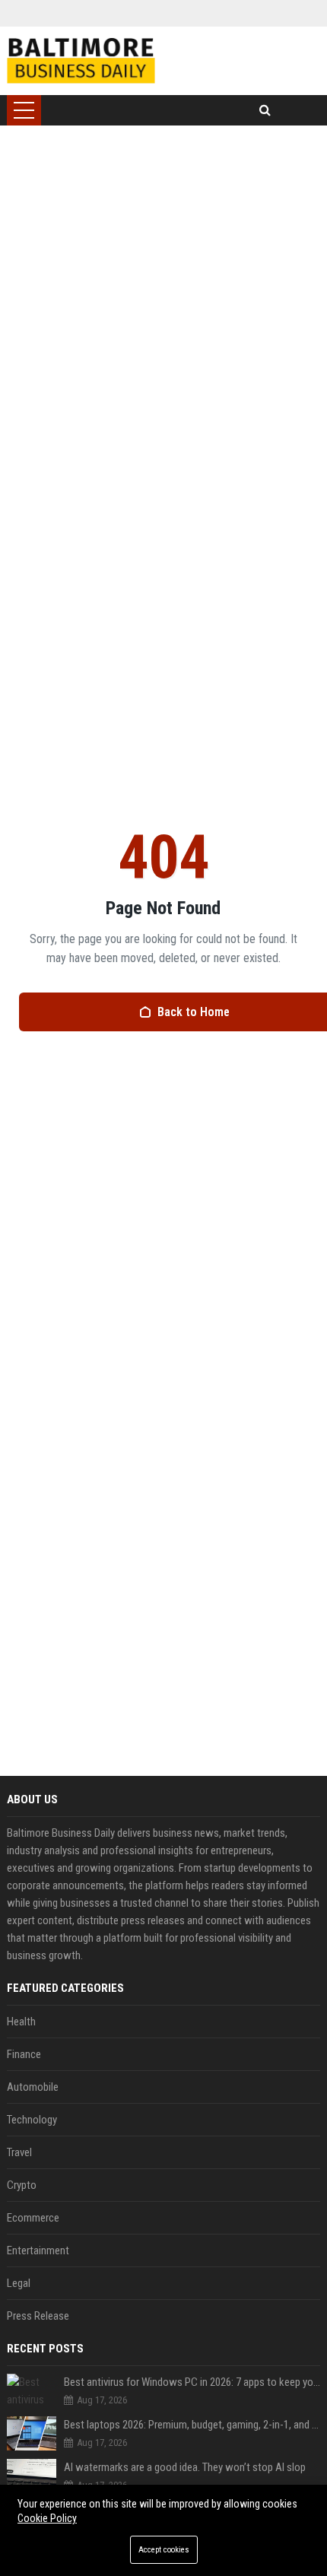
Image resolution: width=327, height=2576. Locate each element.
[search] (265, 110)
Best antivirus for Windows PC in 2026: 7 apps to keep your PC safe (192, 2382)
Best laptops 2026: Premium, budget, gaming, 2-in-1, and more (192, 2425)
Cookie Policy (47, 2518)
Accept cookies (164, 2550)
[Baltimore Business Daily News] (81, 61)
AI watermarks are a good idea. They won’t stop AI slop (185, 2467)
